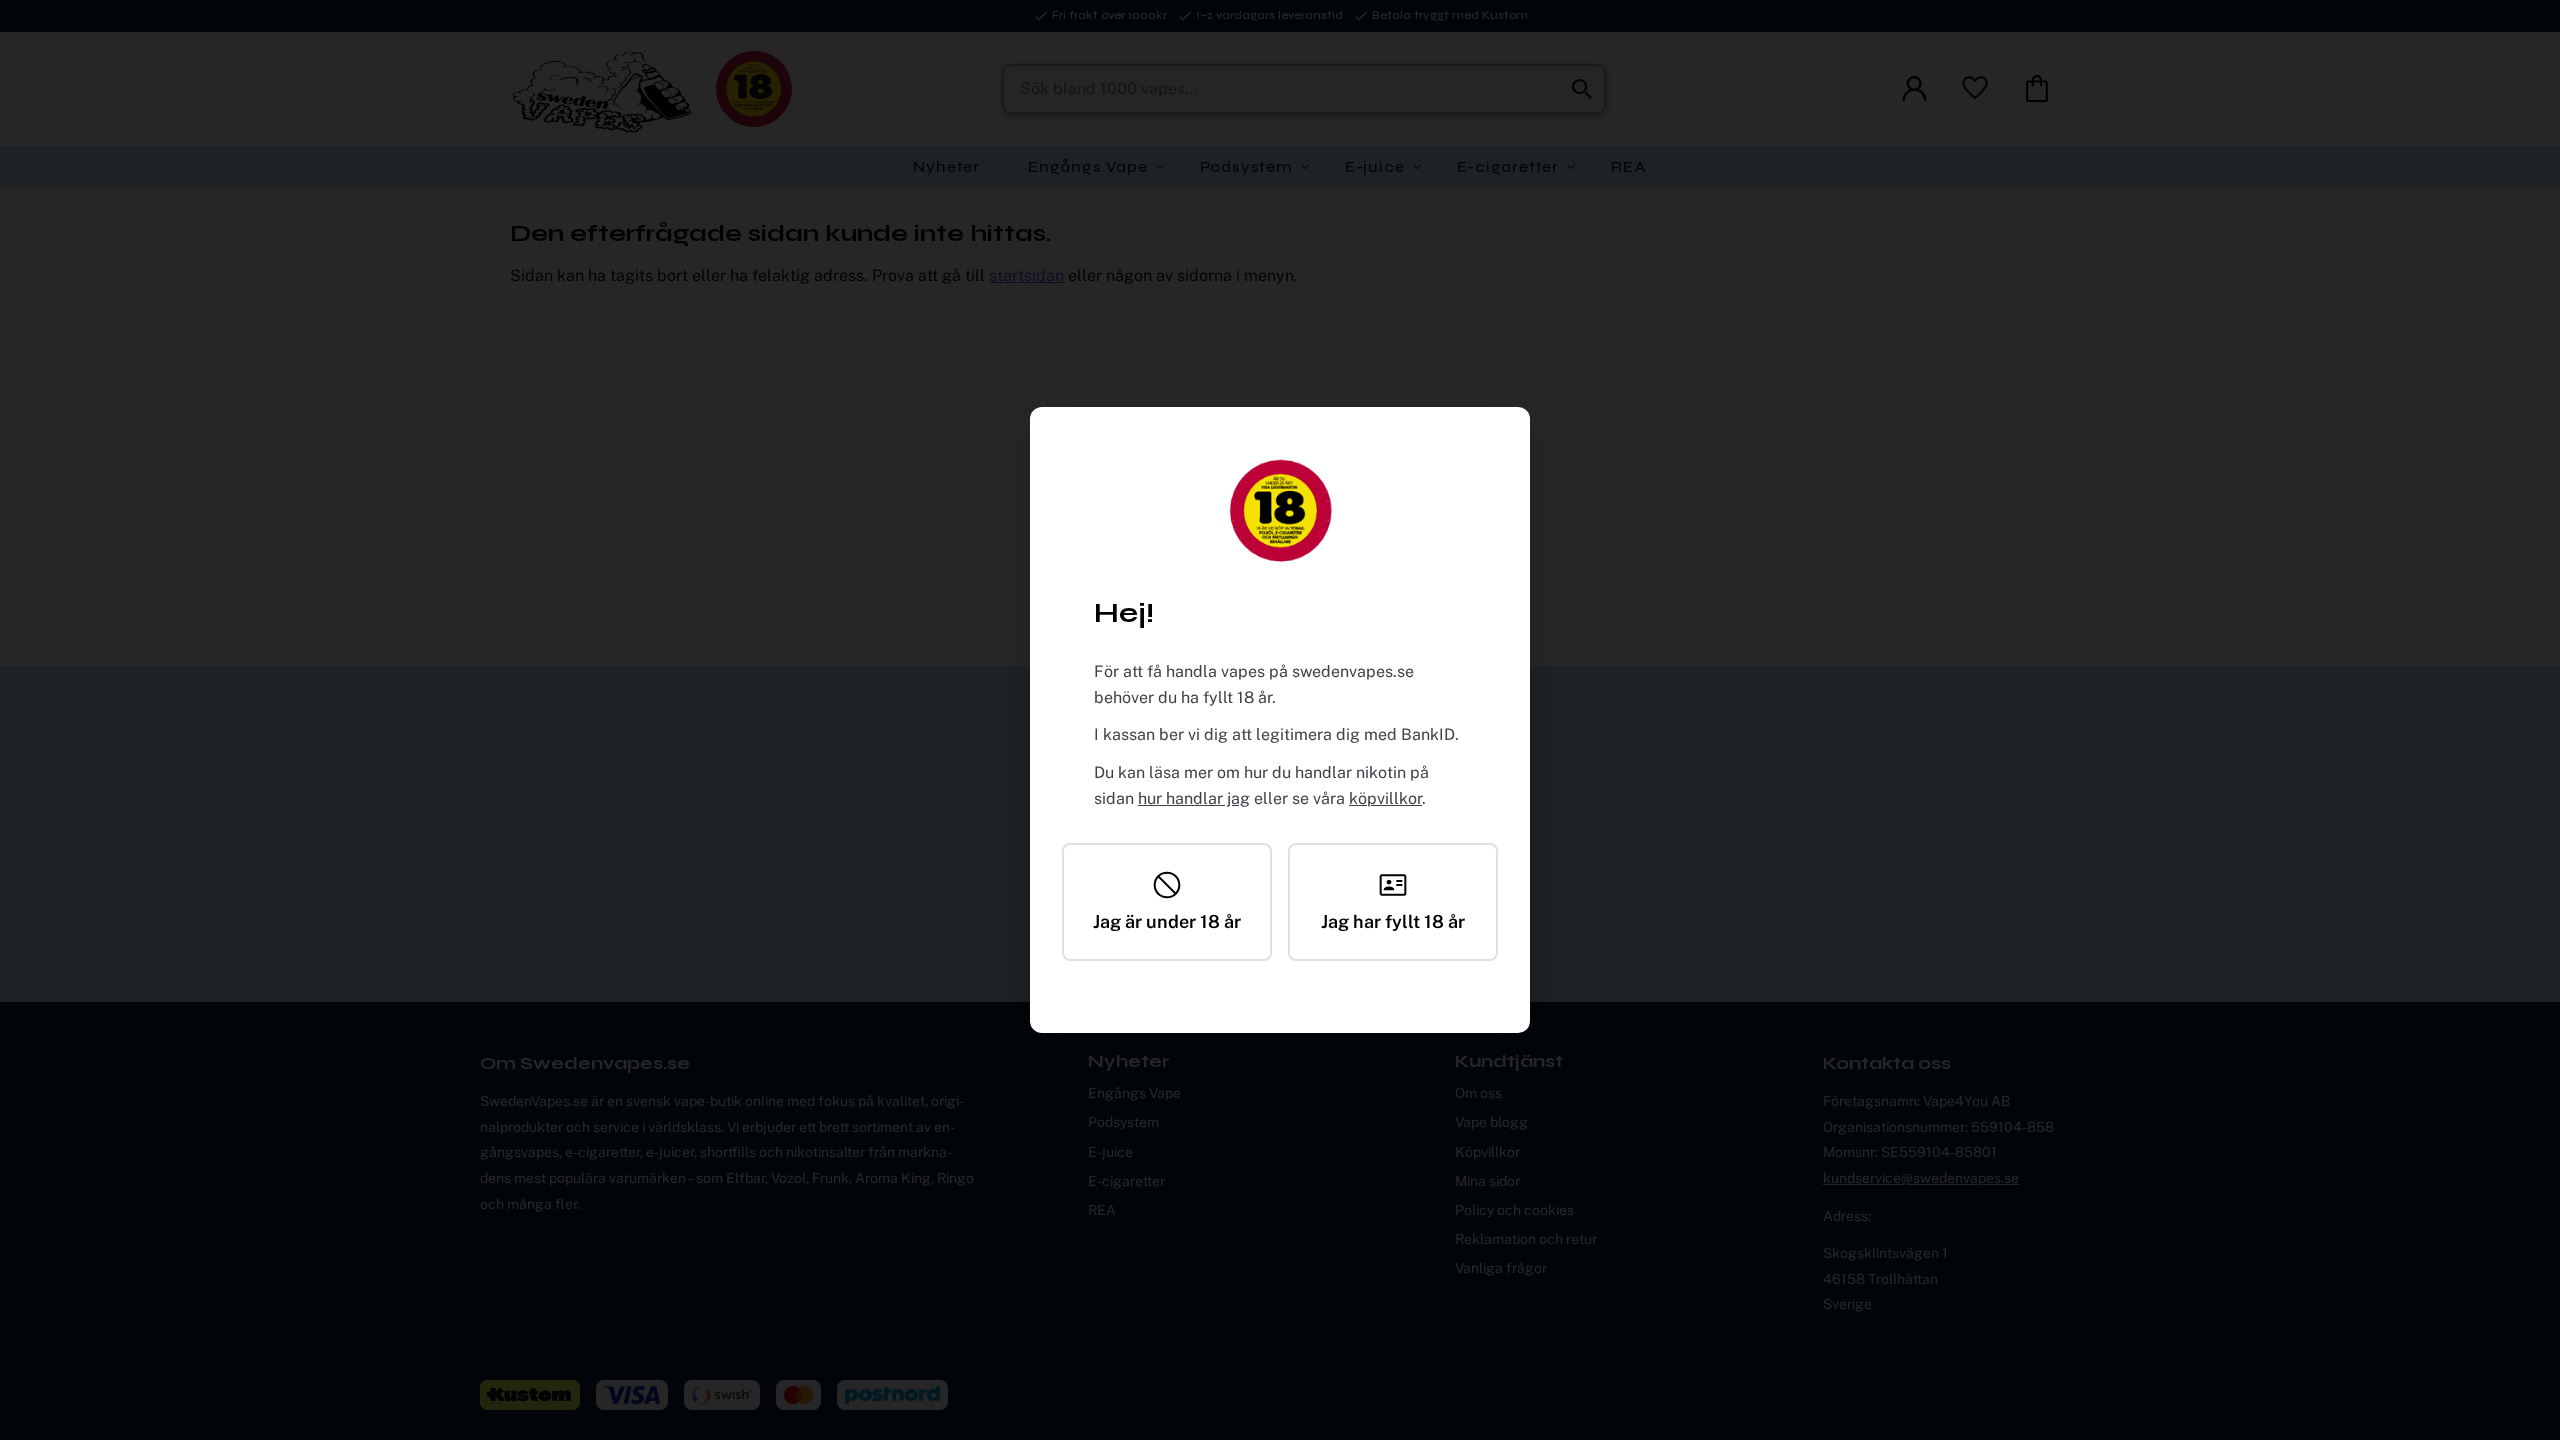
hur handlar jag (1194, 798)
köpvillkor (1385, 798)
